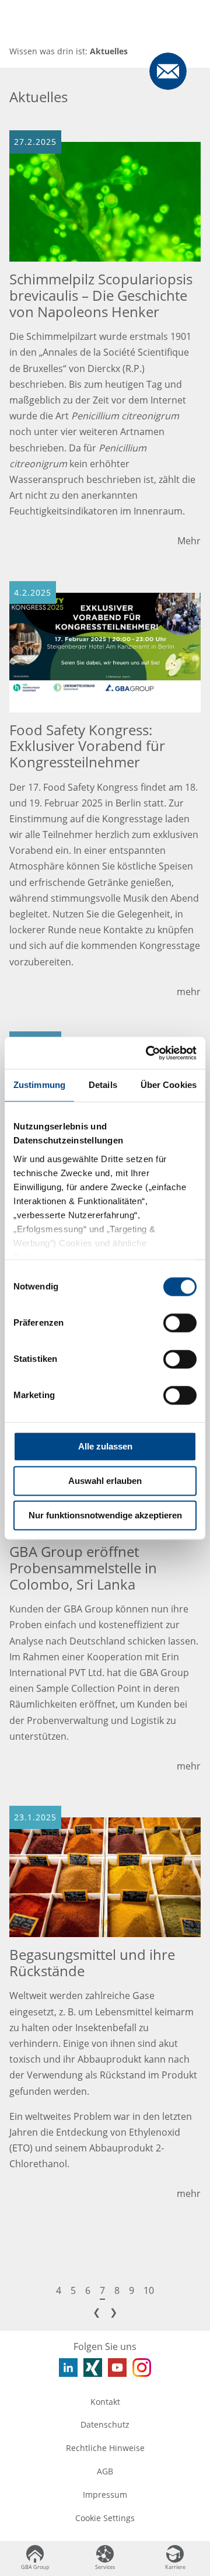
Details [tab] (103, 1085)
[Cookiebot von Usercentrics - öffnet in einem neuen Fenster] (148, 1053)
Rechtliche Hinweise (105, 2448)
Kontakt (105, 2402)
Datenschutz (105, 2424)
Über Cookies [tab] (169, 1085)
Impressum (105, 2495)
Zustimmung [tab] (39, 1085)
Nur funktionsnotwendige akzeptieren (105, 1515)
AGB (105, 2471)
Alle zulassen (105, 1446)
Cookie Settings (105, 2518)
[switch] (180, 1323)
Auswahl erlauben (105, 1481)
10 (149, 2290)
